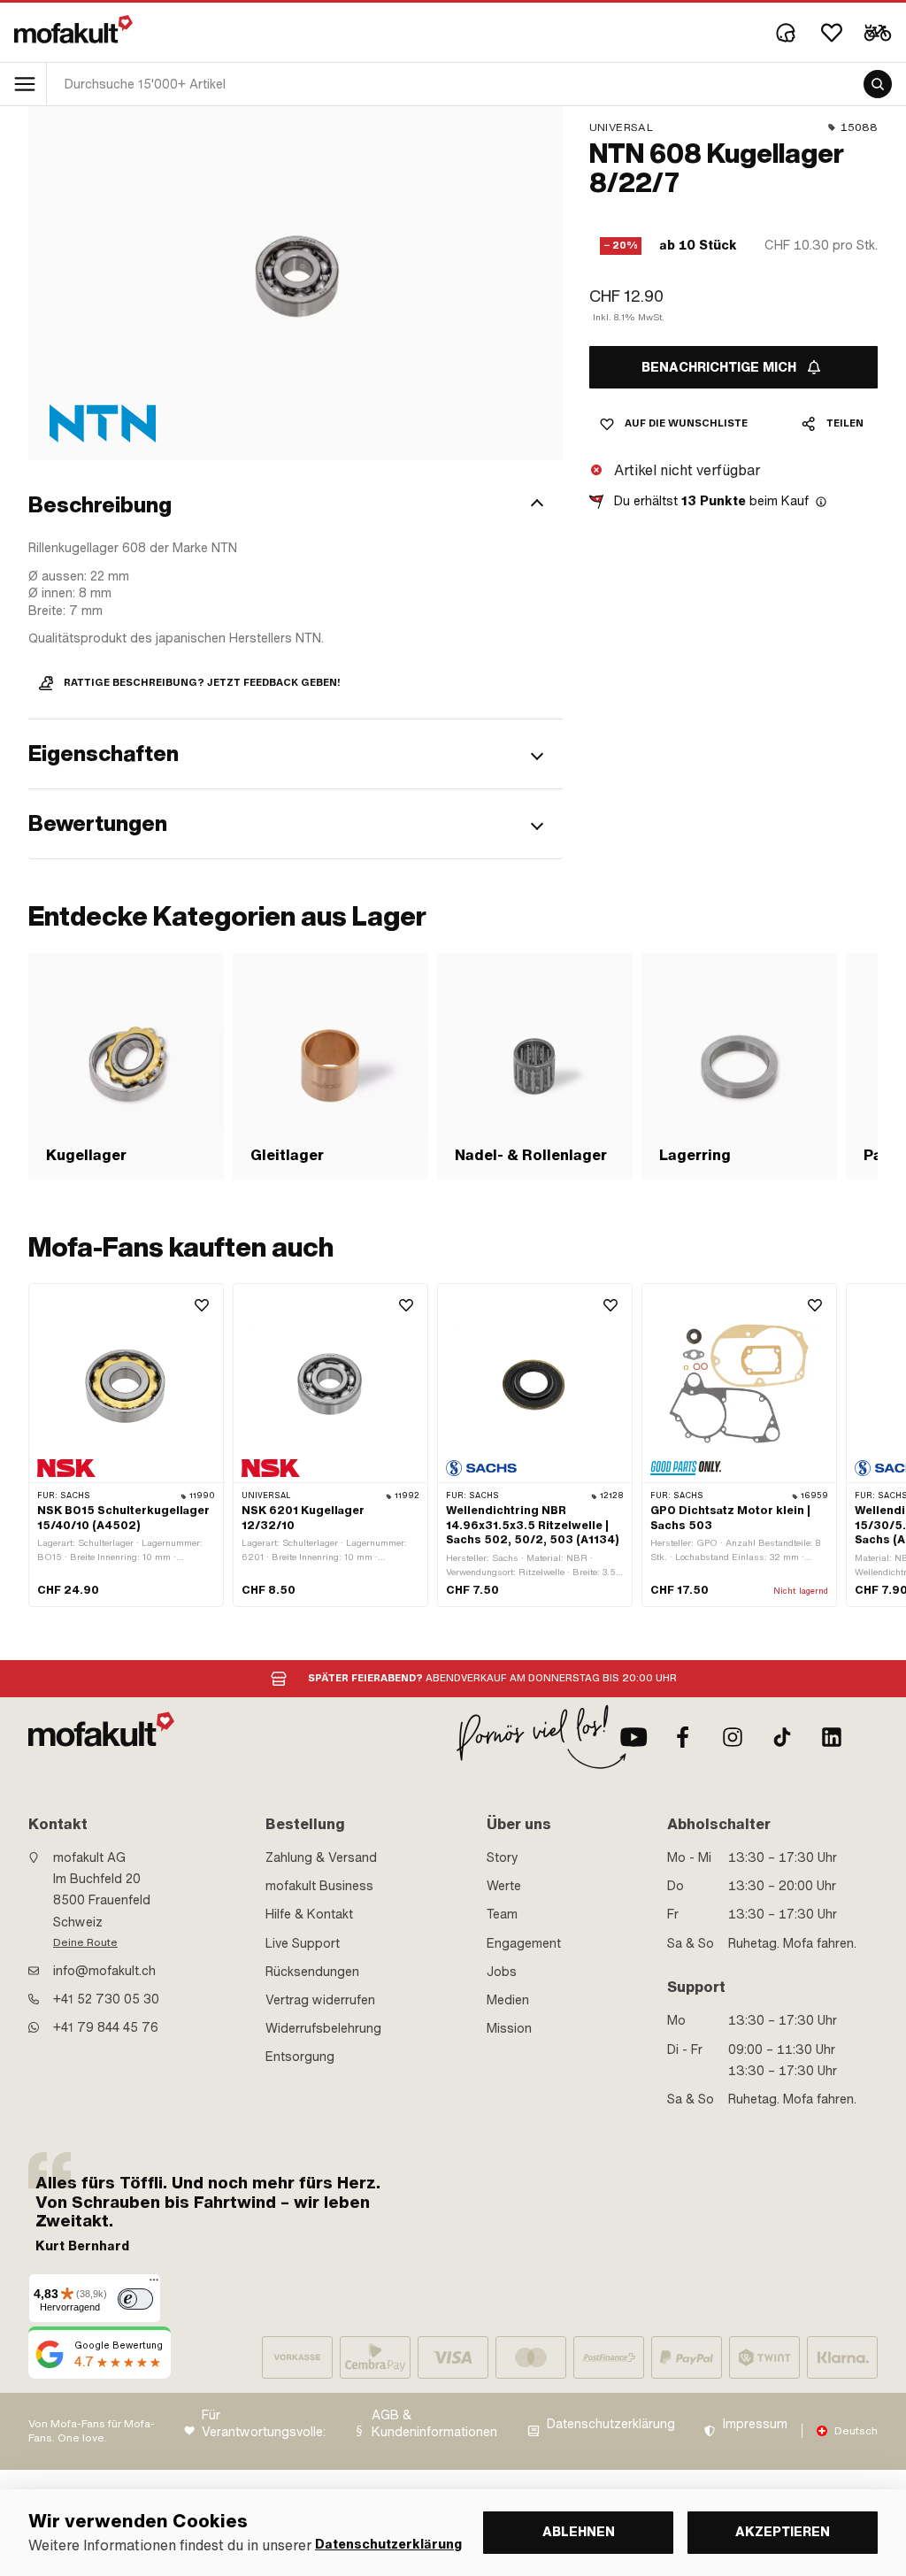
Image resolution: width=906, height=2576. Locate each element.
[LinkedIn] (832, 1737)
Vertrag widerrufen (320, 2000)
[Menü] (154, 2284)
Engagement (524, 1943)
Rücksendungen (312, 1972)
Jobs (502, 1972)
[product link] (126, 1445)
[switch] (135, 2299)
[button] (296, 505)
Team (502, 1914)
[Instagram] (733, 1737)
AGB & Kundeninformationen (434, 2424)
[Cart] (878, 33)
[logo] (73, 29)
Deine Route (85, 1942)
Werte (504, 1886)
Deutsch (856, 2431)
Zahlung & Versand (321, 1857)
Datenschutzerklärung (611, 2424)
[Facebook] (683, 1737)
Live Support (303, 1943)
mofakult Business (319, 1886)
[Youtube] (633, 1737)
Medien (508, 2000)
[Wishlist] (832, 33)
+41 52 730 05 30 (106, 1999)
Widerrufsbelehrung (323, 2028)
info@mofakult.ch (104, 1971)
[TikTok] (782, 1737)
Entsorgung (300, 2057)
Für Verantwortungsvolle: (264, 2424)
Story (503, 1857)
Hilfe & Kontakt (309, 1914)
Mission (509, 2028)
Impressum (755, 2424)
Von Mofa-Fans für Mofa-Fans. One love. (92, 2431)
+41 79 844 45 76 (106, 2027)
